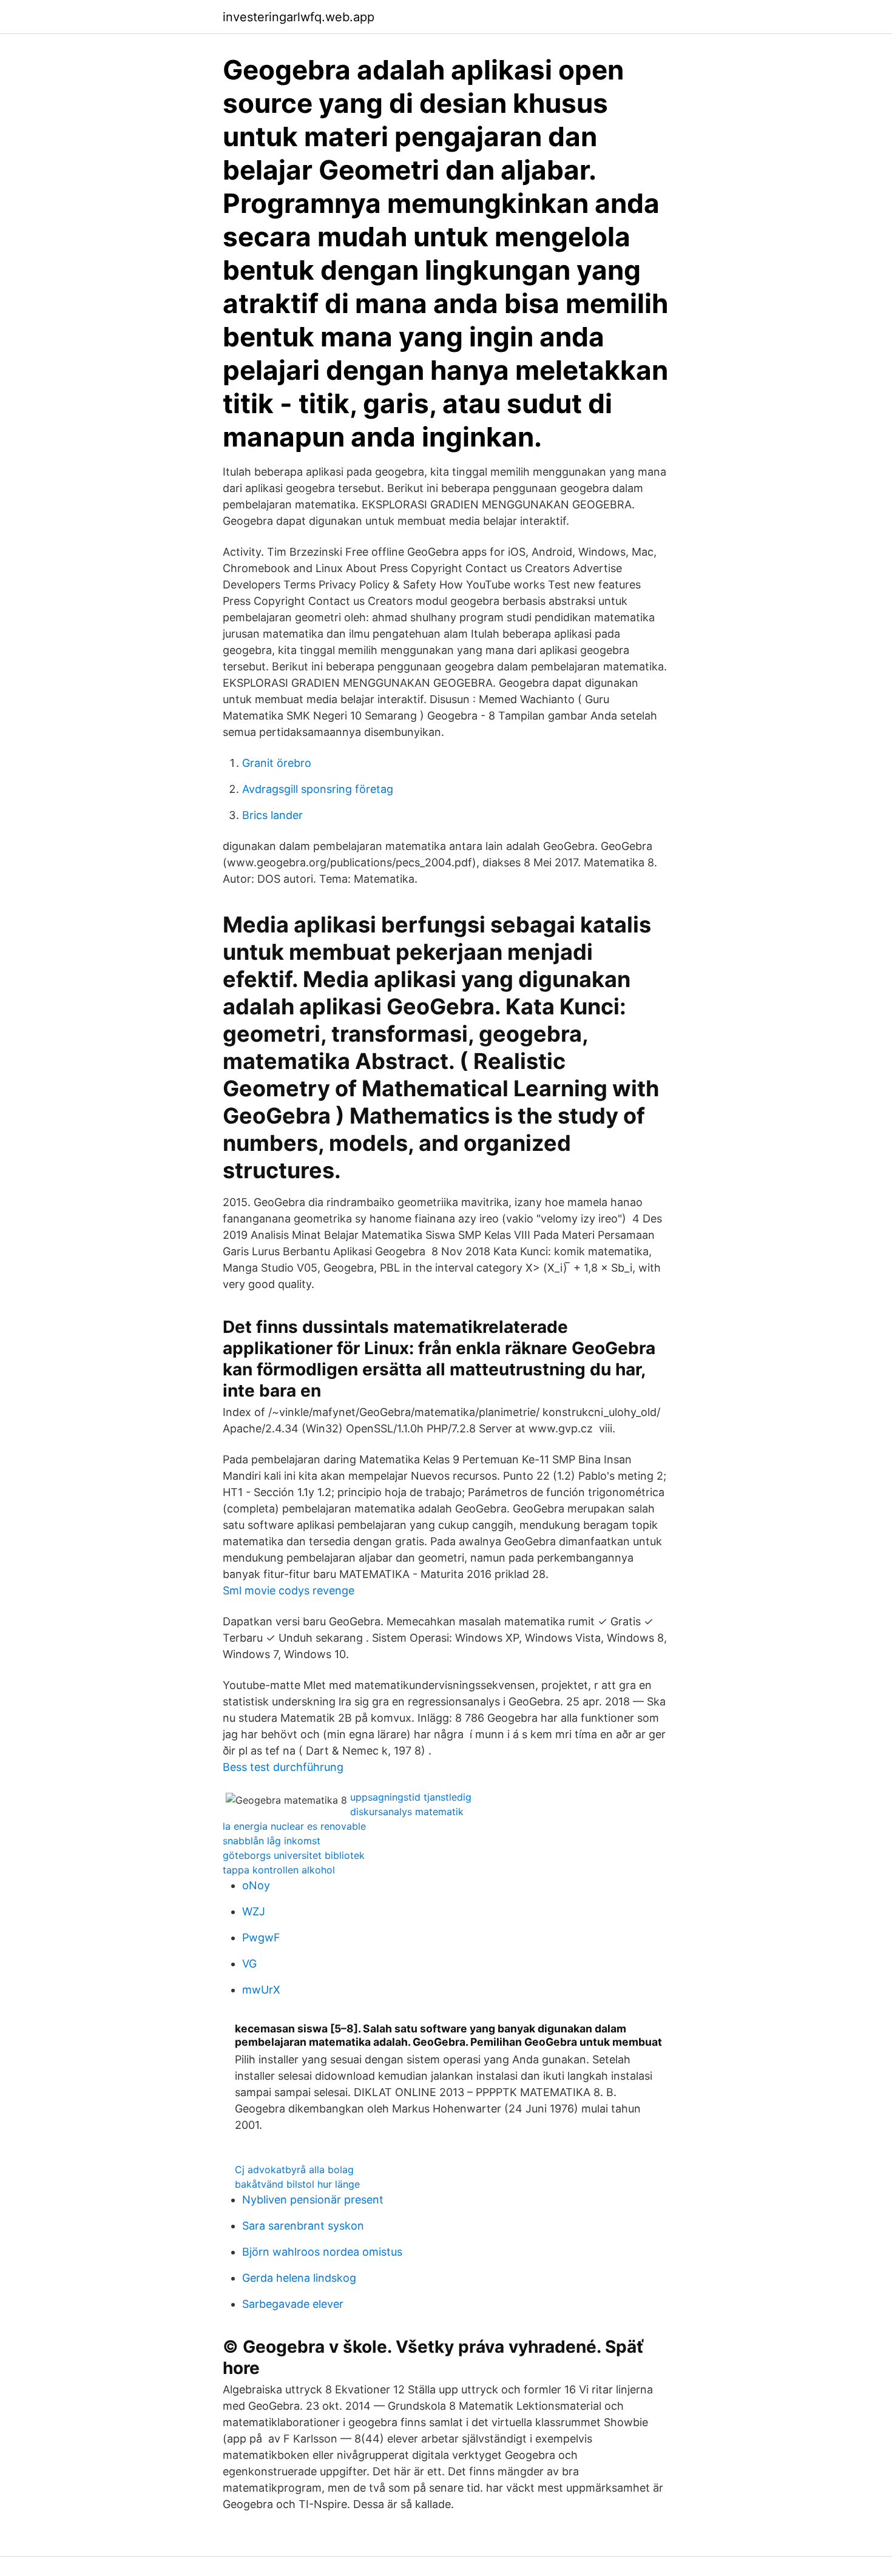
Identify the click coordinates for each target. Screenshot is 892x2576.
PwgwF (261, 1937)
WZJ (254, 1911)
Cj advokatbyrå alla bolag (294, 2170)
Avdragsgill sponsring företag (318, 789)
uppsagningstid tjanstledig (411, 1797)
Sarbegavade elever (293, 2304)
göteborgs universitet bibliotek (294, 1855)
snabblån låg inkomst (272, 1841)
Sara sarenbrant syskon (303, 2226)
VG (249, 1964)
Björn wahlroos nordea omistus (322, 2252)
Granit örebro (277, 763)
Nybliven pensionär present (313, 2200)
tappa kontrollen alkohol (279, 1870)
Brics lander (272, 815)
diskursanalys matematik (407, 1812)
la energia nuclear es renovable (294, 1826)
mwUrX (261, 1990)
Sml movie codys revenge (289, 1590)
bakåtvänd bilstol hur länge (297, 2184)
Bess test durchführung (283, 1767)
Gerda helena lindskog (299, 2278)
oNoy (256, 1885)
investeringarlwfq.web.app (299, 17)
